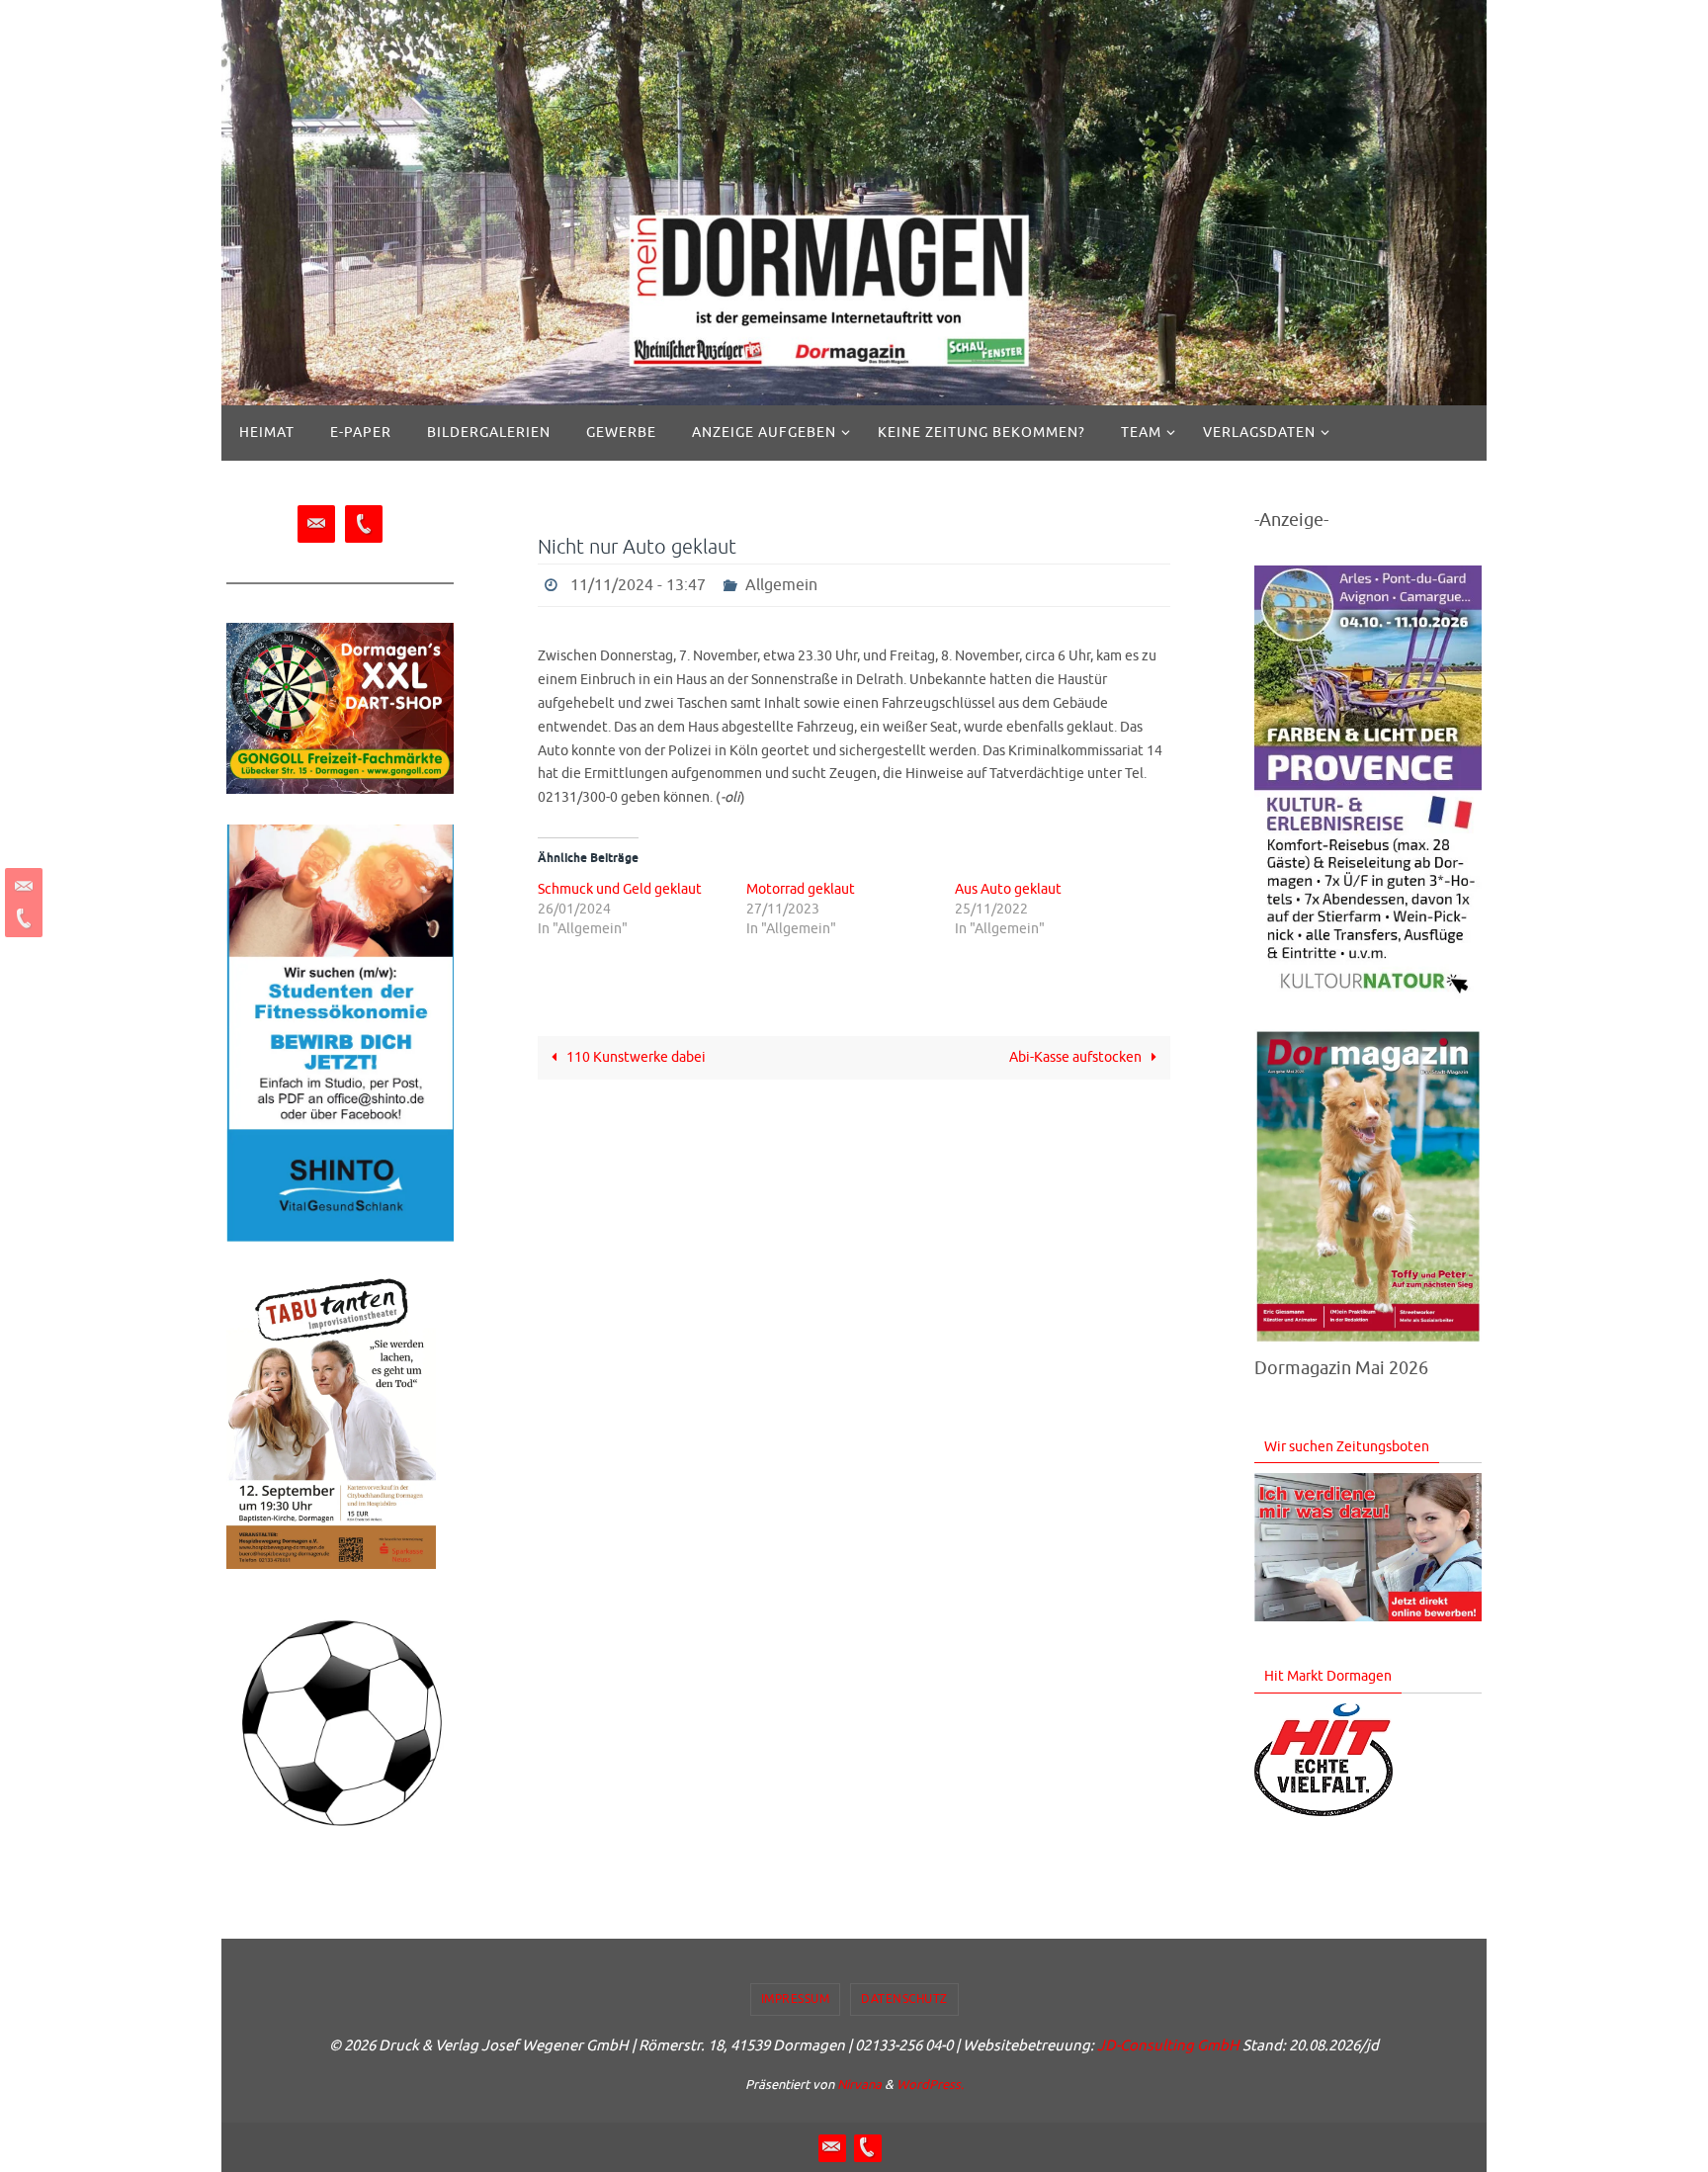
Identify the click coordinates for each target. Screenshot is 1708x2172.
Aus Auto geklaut (1008, 889)
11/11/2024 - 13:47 (638, 585)
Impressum (796, 1999)
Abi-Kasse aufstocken (1077, 1057)
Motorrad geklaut (801, 889)
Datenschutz (904, 1999)
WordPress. (930, 2085)
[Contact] (21, 887)
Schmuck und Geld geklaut (620, 889)
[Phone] (21, 918)
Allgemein (781, 585)
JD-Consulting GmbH (1168, 2046)
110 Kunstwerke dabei (635, 1057)
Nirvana (859, 2085)
